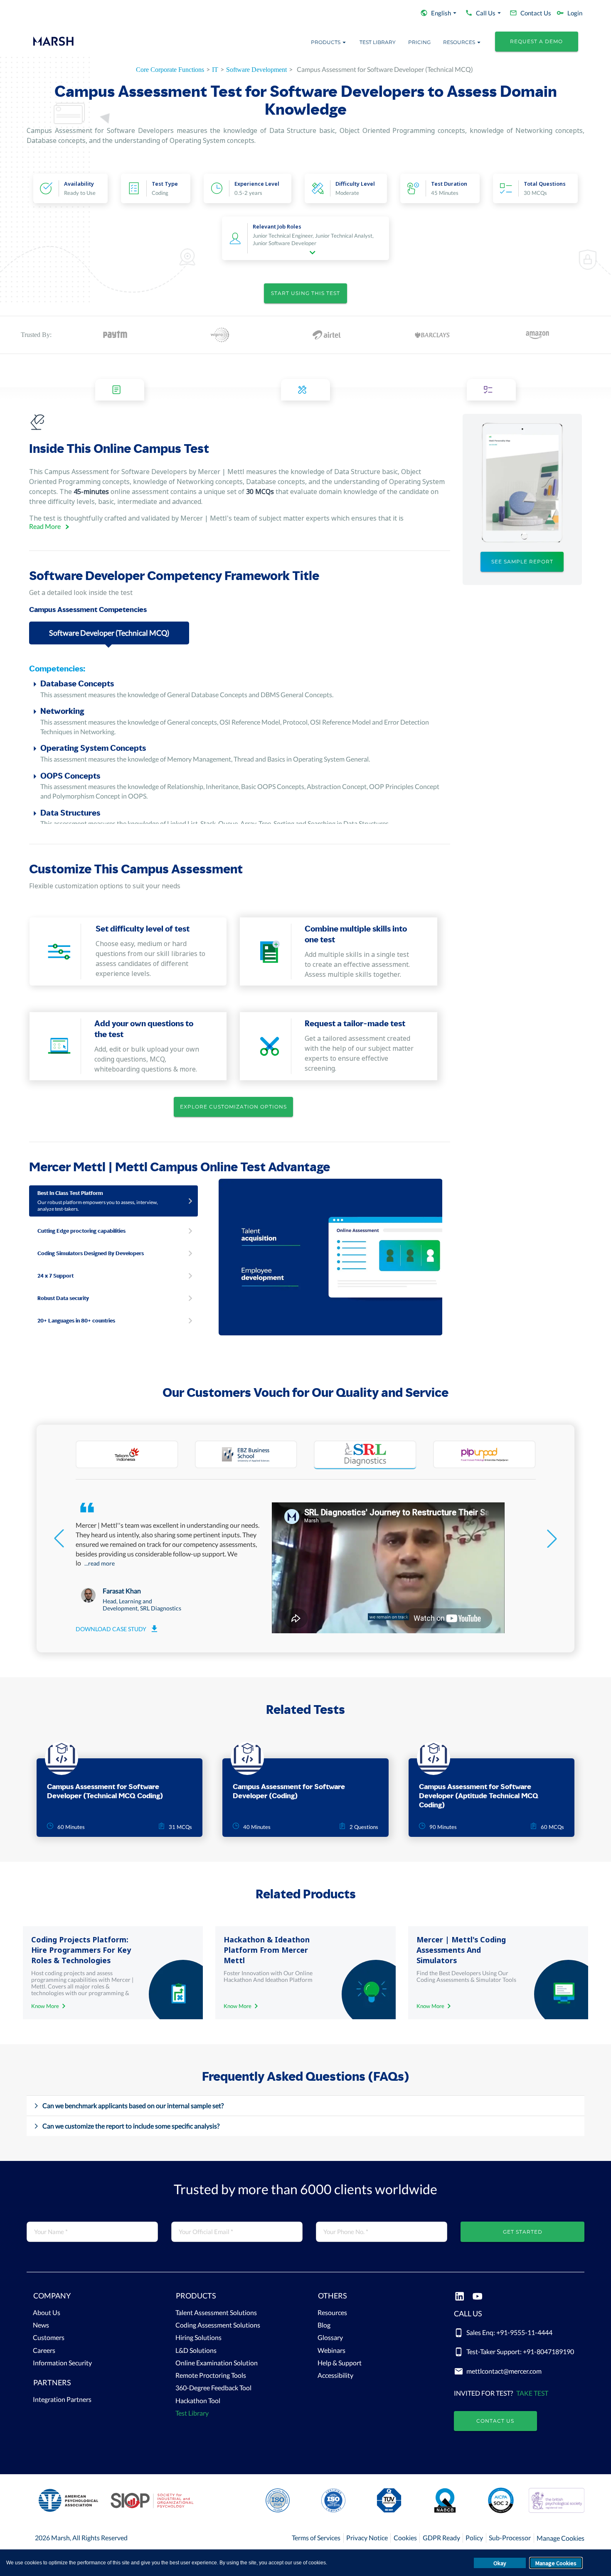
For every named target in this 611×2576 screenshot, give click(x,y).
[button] (92, 2298)
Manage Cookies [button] (556, 2563)
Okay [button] (500, 2563)
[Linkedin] (459, 2297)
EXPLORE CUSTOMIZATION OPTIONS (233, 1107)
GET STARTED (523, 2232)
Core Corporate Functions (170, 70)
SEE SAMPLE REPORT (522, 562)
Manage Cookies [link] (560, 2538)
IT (215, 70)
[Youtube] (477, 2297)
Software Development (256, 70)
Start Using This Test (305, 293)
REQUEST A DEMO (536, 41)
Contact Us (495, 2421)
